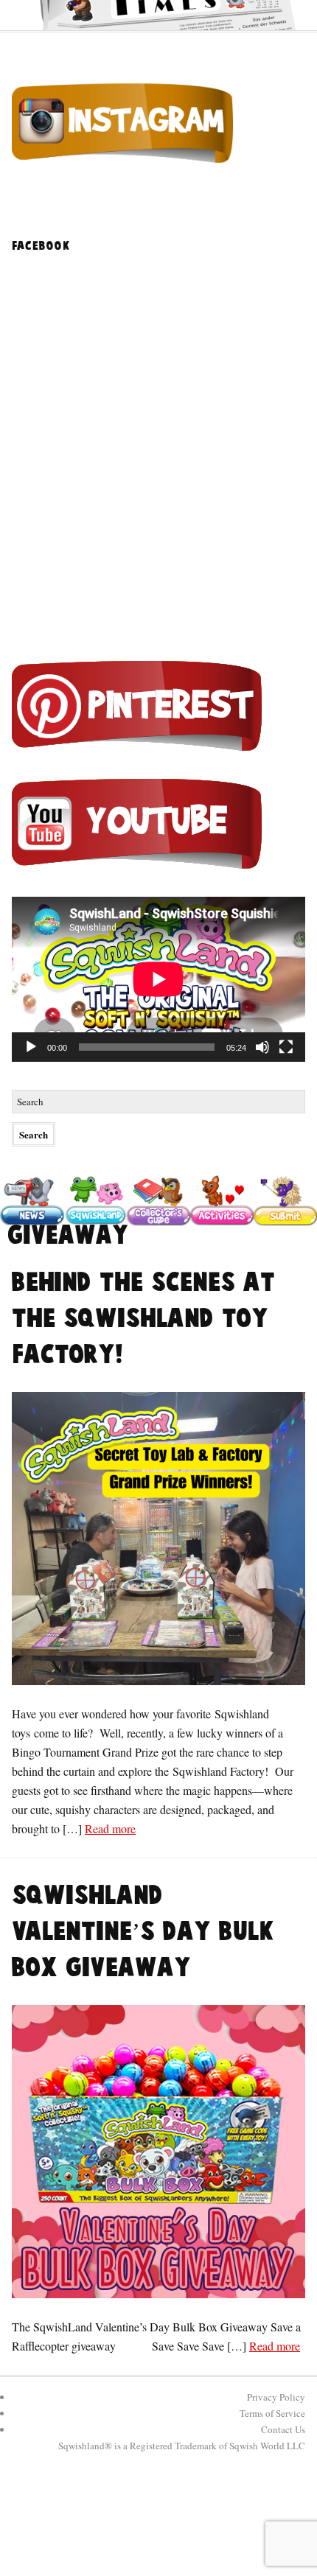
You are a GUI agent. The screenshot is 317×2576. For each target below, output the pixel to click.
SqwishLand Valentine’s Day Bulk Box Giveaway (143, 1932)
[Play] (31, 1047)
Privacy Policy (276, 2397)
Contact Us (283, 2429)
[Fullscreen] (286, 1047)
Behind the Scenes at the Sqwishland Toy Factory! (143, 1319)
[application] (158, 979)
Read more (110, 1828)
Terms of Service (272, 2413)
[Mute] (262, 1047)
